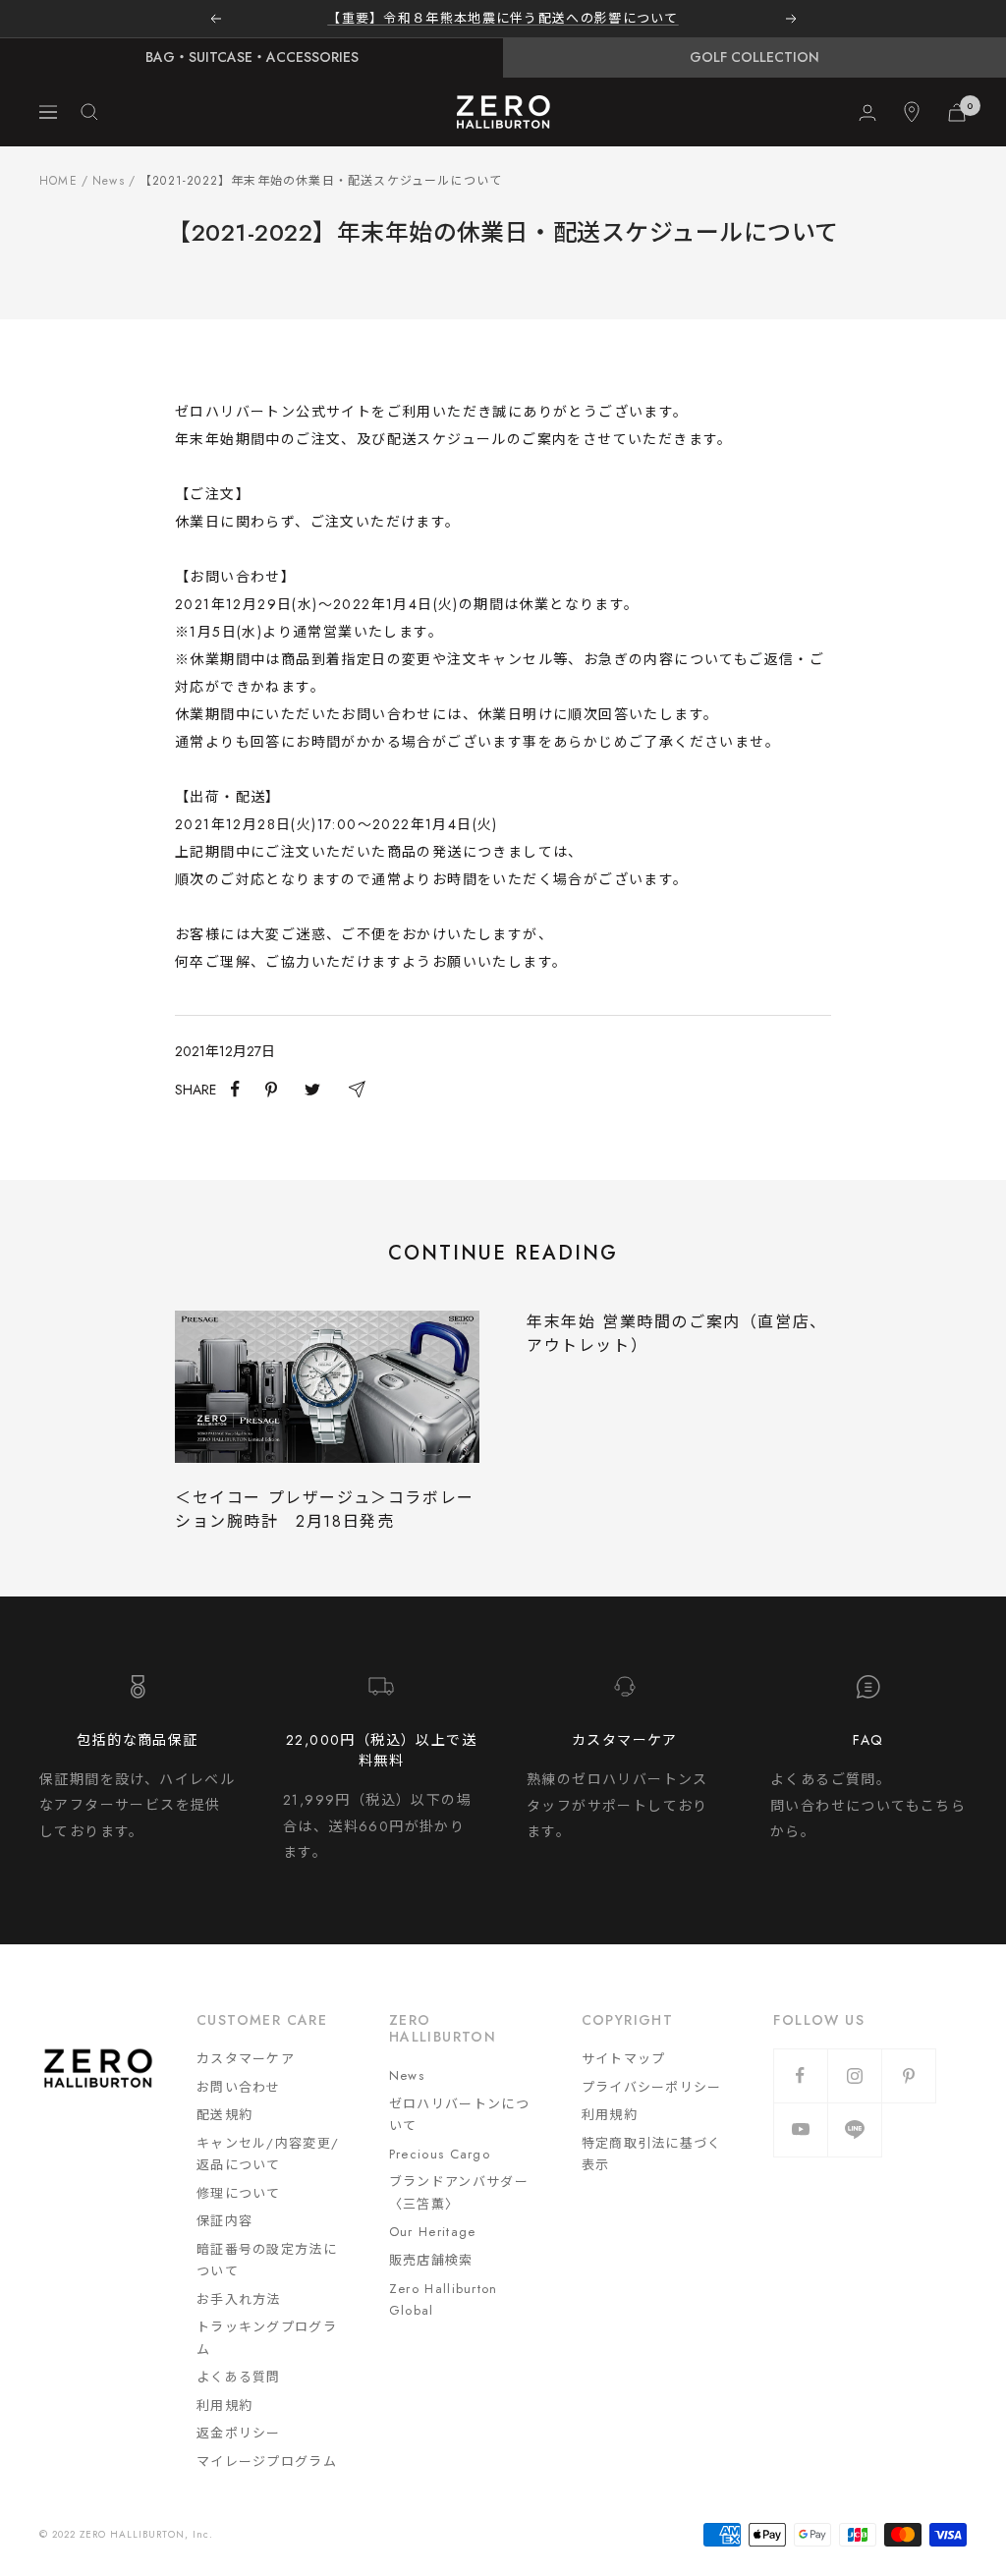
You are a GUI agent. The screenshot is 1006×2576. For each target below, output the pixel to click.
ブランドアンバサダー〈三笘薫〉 (459, 2193)
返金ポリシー (239, 2433)
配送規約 (224, 2115)
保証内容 (224, 2221)
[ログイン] (867, 112)
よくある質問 (239, 2377)
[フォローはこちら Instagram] (854, 2075)
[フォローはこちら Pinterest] (908, 2075)
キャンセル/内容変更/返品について (268, 2155)
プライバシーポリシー (652, 2087)
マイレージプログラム (267, 2462)
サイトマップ (624, 2059)
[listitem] (235, 1089)
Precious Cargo (440, 2154)
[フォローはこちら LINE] (854, 2129)
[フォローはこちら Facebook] (800, 2075)
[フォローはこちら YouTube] (800, 2129)
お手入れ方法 (239, 2299)
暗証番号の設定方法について (267, 2261)
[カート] (957, 112)
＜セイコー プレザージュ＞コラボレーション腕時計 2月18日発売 (325, 1510)
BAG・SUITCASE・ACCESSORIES (252, 57)
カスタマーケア (246, 2059)
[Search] (89, 112)
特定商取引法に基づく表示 (652, 2155)
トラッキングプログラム (267, 2338)
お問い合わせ (239, 2087)
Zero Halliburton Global (444, 2300)
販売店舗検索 (431, 2260)
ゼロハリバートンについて (459, 2115)
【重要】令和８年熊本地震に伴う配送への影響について (503, 18)
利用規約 (224, 2406)
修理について (239, 2193)
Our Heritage (433, 2232)
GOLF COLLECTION (754, 57)
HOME (58, 181)
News (109, 181)
